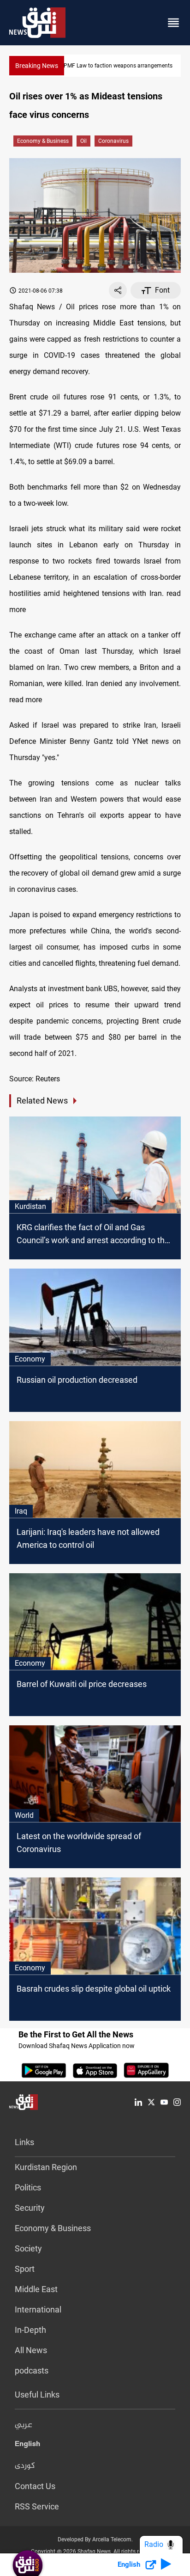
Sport (25, 2269)
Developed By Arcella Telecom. (95, 2539)
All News (31, 2350)
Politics (28, 2187)
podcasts (32, 2371)
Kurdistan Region (46, 2167)
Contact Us (35, 2486)
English (27, 2446)
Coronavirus (113, 141)
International (38, 2309)
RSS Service (37, 2506)
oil (83, 141)
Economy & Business (43, 141)
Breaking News (37, 66)
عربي (24, 2425)
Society (28, 2248)
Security (30, 2208)
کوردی (25, 2466)
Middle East (36, 2289)
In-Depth (30, 2330)
